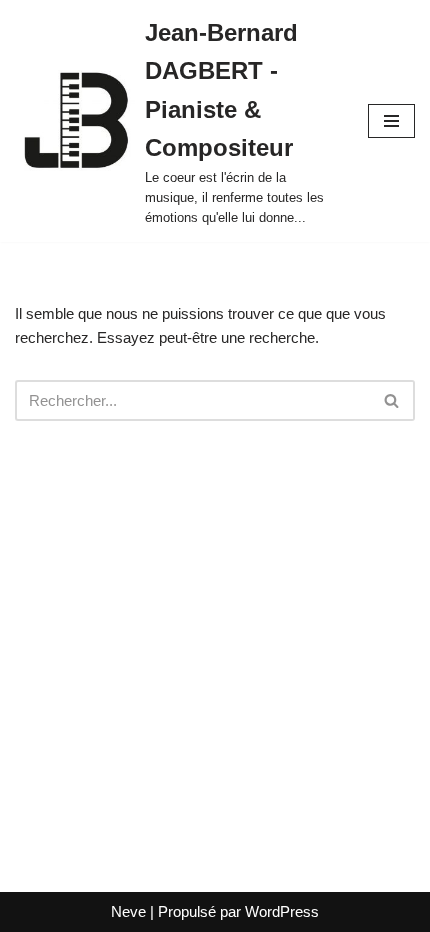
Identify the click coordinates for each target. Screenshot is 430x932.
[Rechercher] (392, 400)
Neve (128, 911)
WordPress (282, 911)
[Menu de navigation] (391, 121)
